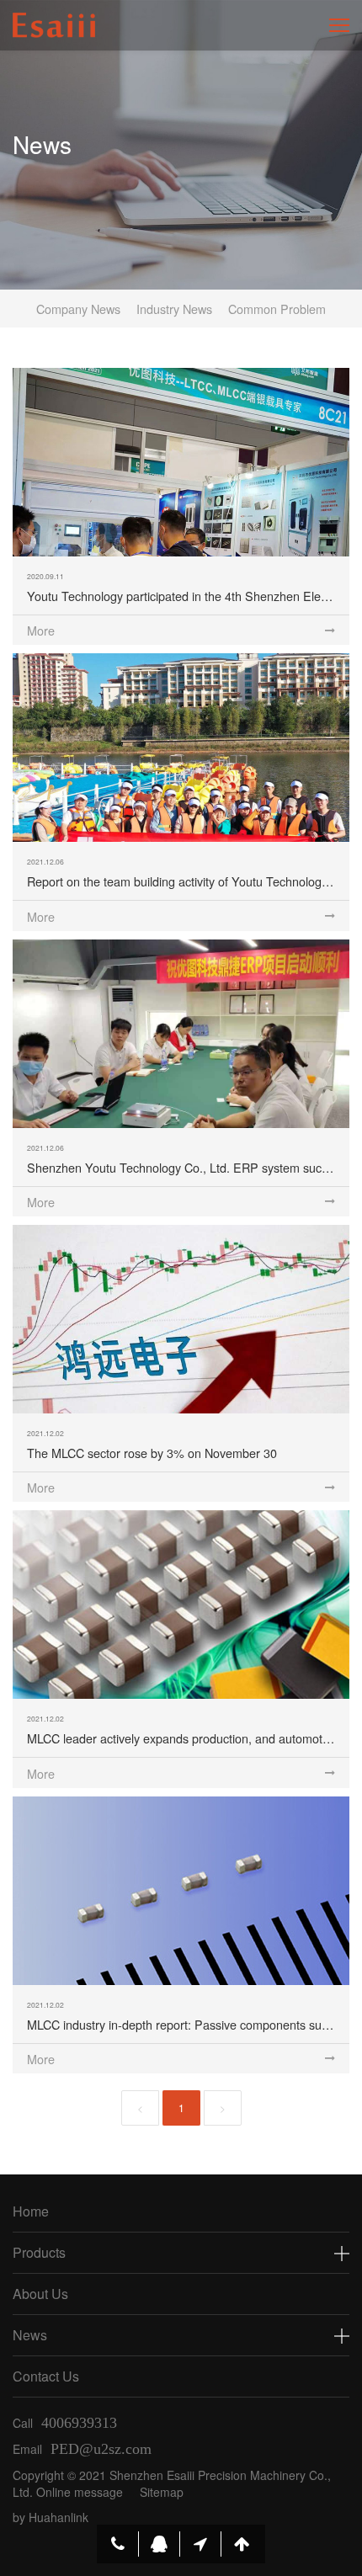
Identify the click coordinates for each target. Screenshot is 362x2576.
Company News (78, 309)
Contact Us (46, 2376)
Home (31, 2211)
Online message (80, 2492)
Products (39, 2252)
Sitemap (162, 2492)
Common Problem (277, 309)
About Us (40, 2294)
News (30, 2335)
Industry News (174, 309)
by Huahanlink (51, 2517)
